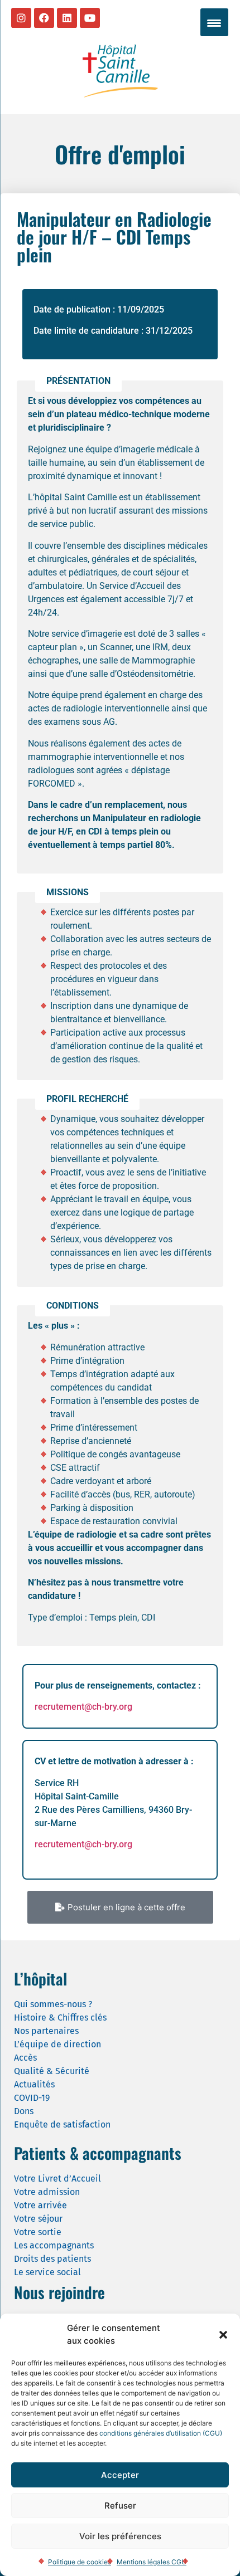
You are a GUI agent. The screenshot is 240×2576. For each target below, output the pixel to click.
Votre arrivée (40, 2205)
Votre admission (47, 2192)
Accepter (120, 2475)
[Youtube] (90, 18)
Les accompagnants (54, 2245)
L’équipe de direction (57, 2044)
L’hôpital (40, 1979)
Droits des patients (52, 2259)
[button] (223, 2335)
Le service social (47, 2272)
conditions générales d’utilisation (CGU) (161, 2433)
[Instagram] (21, 18)
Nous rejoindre (59, 2292)
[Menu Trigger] (214, 22)
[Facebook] (44, 18)
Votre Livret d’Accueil (57, 2179)
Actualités (34, 2084)
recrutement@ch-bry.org (83, 1707)
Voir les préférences (120, 2536)
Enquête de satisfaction (62, 2124)
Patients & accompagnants (98, 2153)
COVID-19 (32, 2098)
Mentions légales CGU (152, 2562)
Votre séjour (38, 2219)
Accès (25, 2058)
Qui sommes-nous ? (53, 2004)
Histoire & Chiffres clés (60, 2018)
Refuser (120, 2506)
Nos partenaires (46, 2031)
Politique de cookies (80, 2562)
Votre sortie (38, 2232)
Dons (24, 2111)
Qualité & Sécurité (52, 2071)
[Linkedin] (67, 18)
